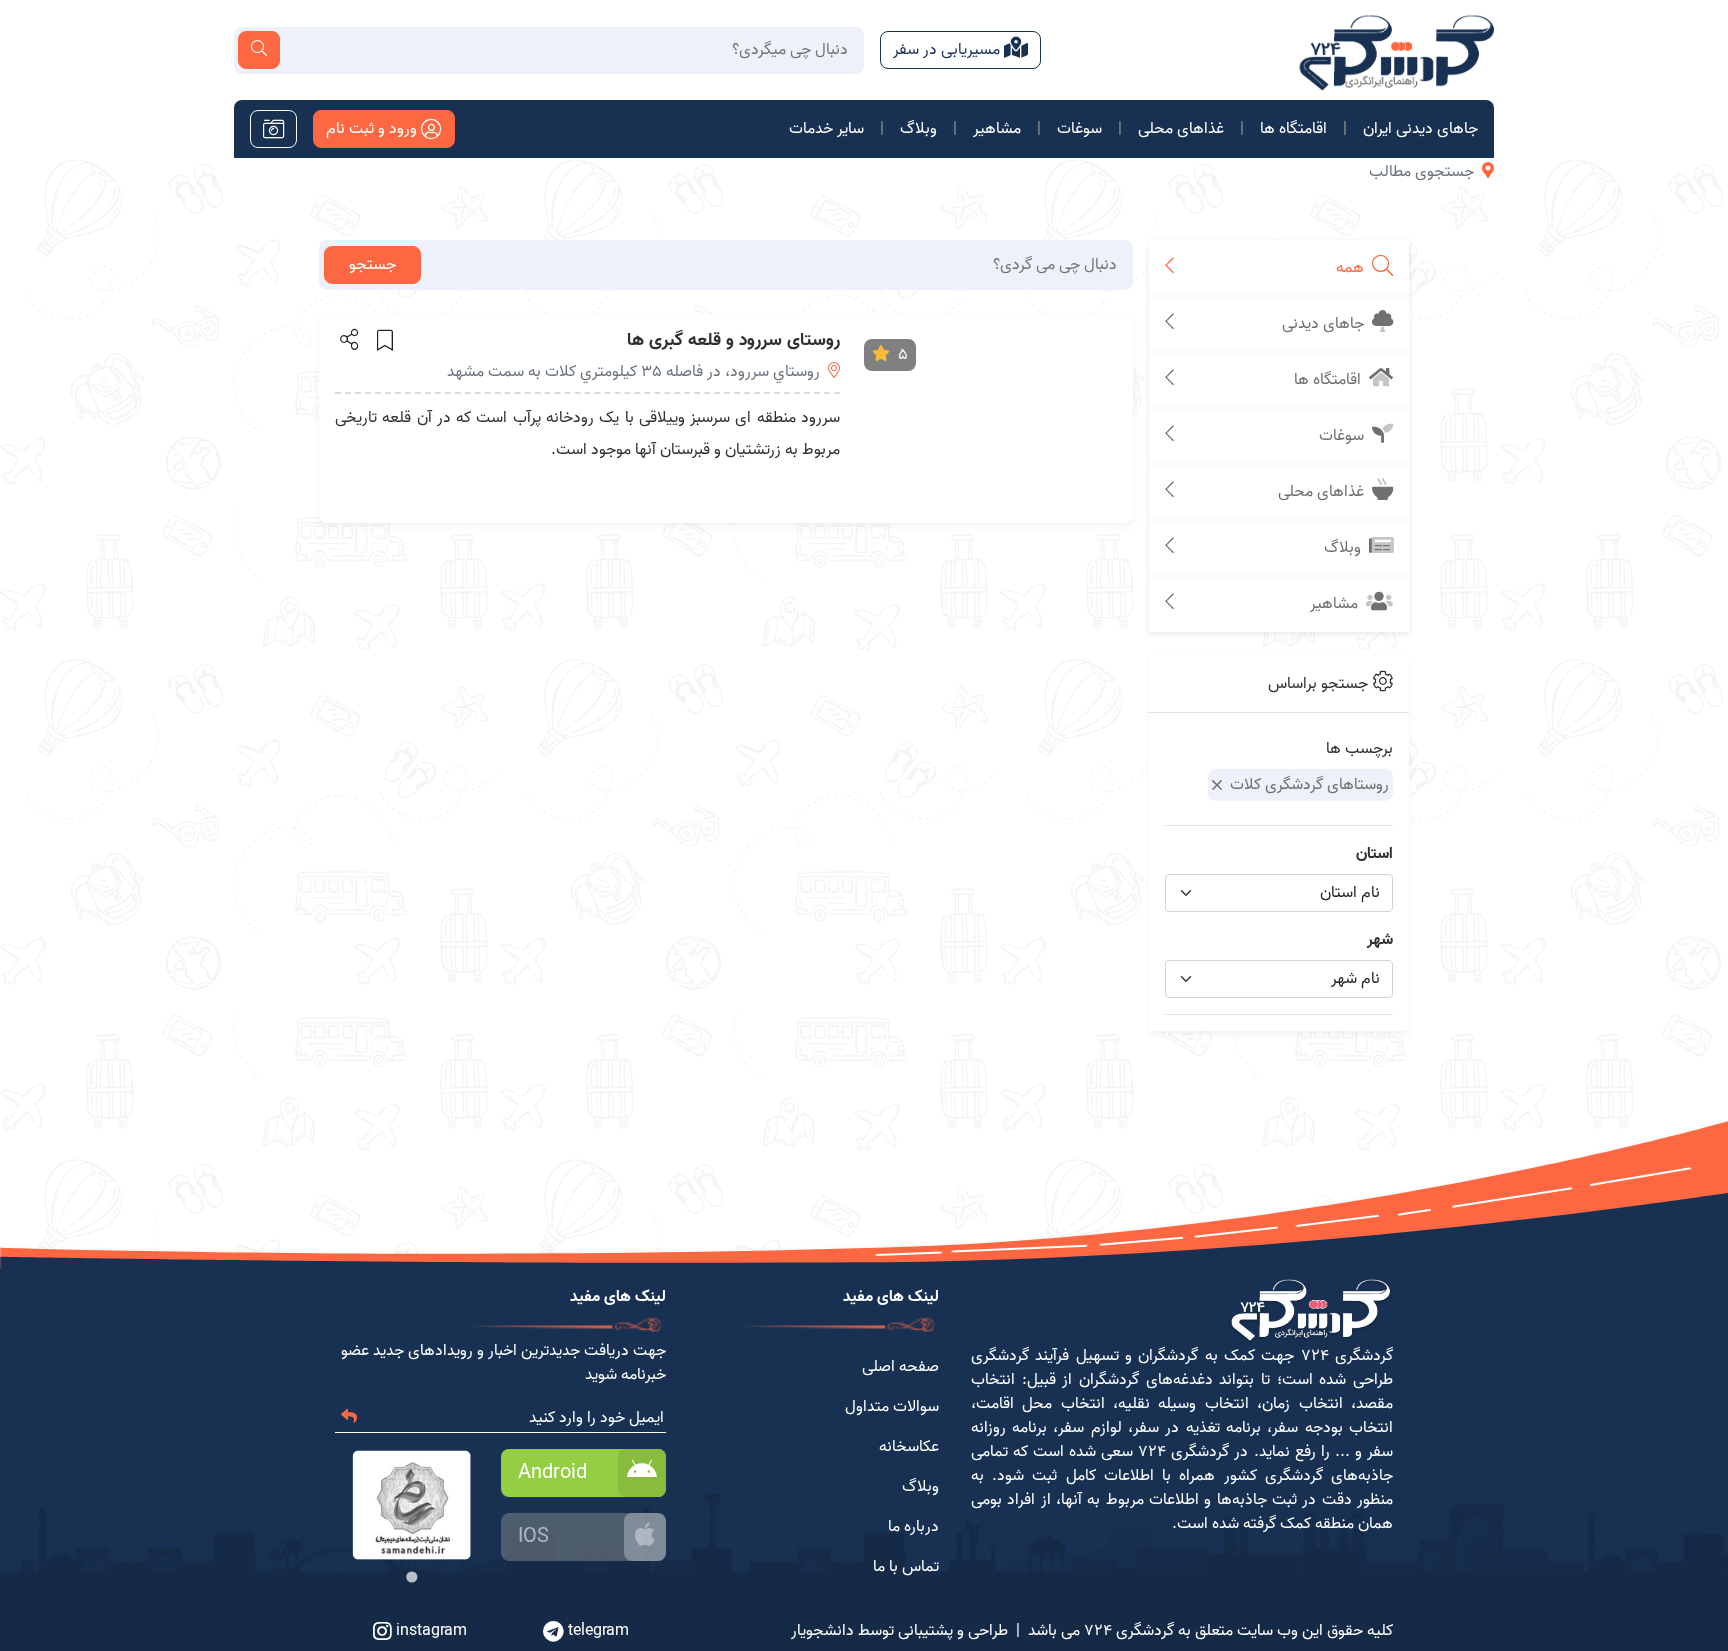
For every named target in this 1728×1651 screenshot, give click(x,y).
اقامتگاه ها (1293, 129)
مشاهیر (997, 129)
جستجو (372, 265)
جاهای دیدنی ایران (1420, 129)
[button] (347, 339)
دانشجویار (822, 1631)
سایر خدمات (826, 129)
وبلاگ (918, 129)
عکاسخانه (909, 1447)
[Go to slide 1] (411, 1576)
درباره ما (913, 1527)
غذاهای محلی (1181, 129)
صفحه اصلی (900, 1367)
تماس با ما (906, 1567)
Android (552, 1473)
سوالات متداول (892, 1407)
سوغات (1079, 129)
